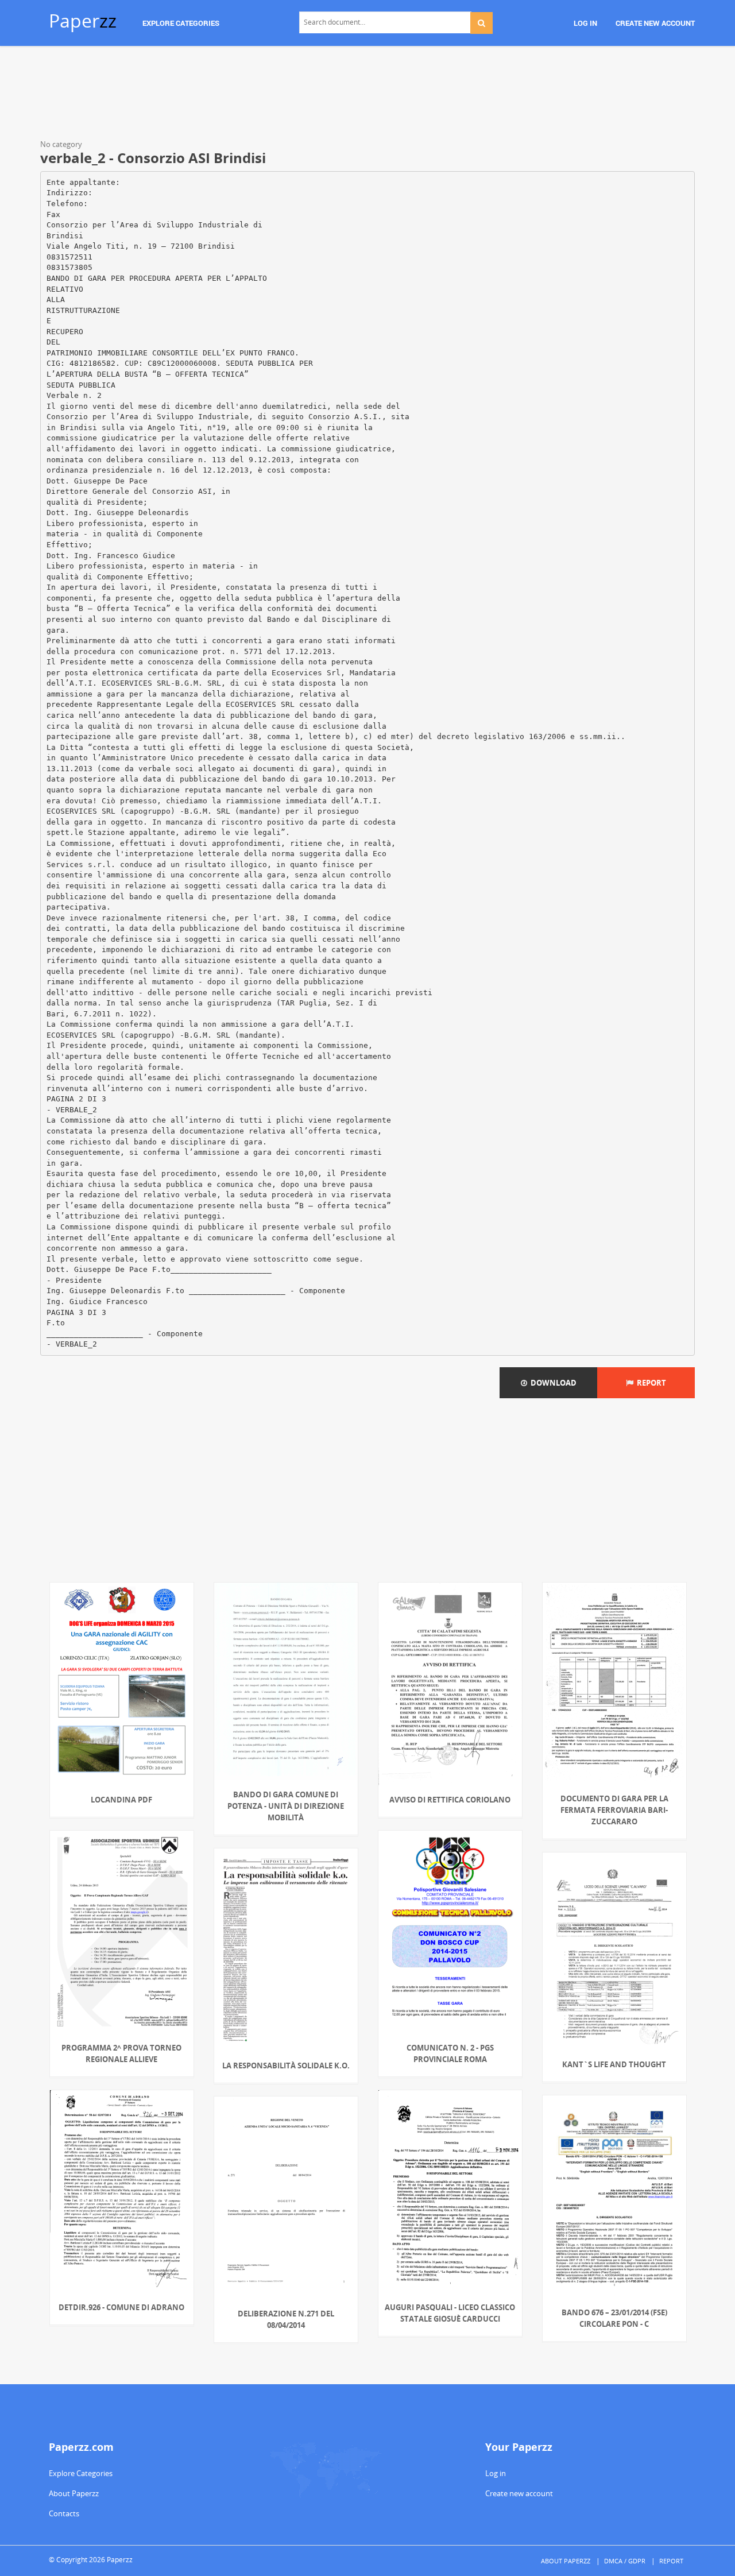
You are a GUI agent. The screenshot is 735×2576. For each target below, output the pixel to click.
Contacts (64, 2513)
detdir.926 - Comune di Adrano (121, 2307)
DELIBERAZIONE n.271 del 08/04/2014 (286, 2319)
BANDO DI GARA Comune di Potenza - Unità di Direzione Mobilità (286, 1806)
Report (650, 1383)
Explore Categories (81, 2473)
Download (552, 1383)
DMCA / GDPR (625, 2561)
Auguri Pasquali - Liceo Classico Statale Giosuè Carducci (450, 2313)
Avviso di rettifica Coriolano (450, 1800)
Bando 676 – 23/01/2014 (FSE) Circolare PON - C (614, 2318)
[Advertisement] (367, 95)
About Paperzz (74, 2493)
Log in (496, 2473)
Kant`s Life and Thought (614, 2064)
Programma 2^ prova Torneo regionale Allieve (121, 2053)
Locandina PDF (121, 1800)
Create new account (519, 2493)
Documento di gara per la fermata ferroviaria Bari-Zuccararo (614, 1810)
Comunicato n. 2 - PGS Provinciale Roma (450, 2053)
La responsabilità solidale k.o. (286, 2066)
